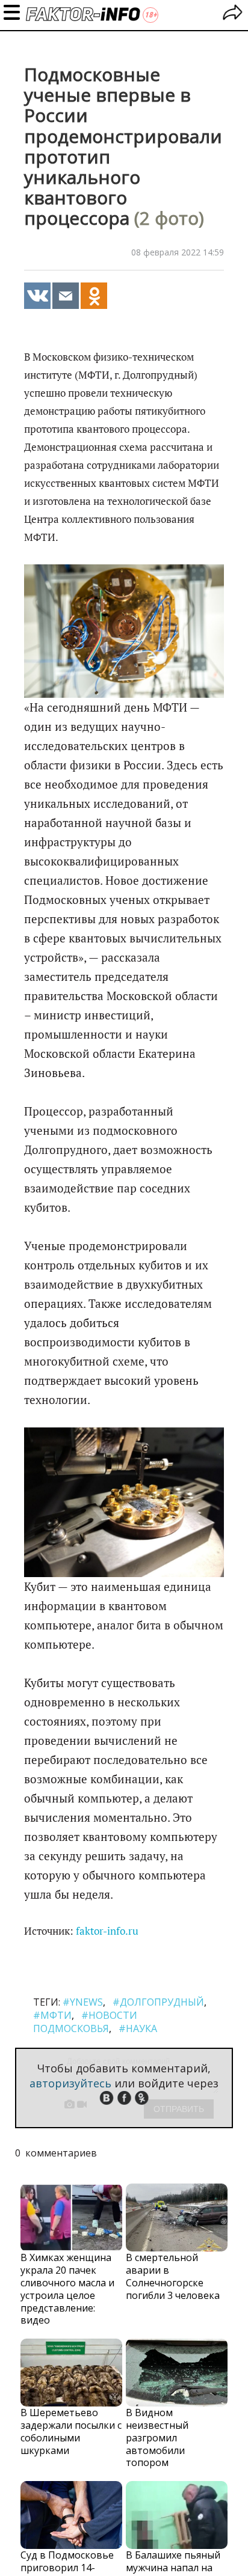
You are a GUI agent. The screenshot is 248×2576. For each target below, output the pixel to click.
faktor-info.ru (107, 1931)
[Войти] (233, 14)
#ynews (83, 2002)
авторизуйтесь (70, 2083)
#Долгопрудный (158, 2002)
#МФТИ (52, 2015)
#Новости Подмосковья (85, 2022)
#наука (138, 2028)
